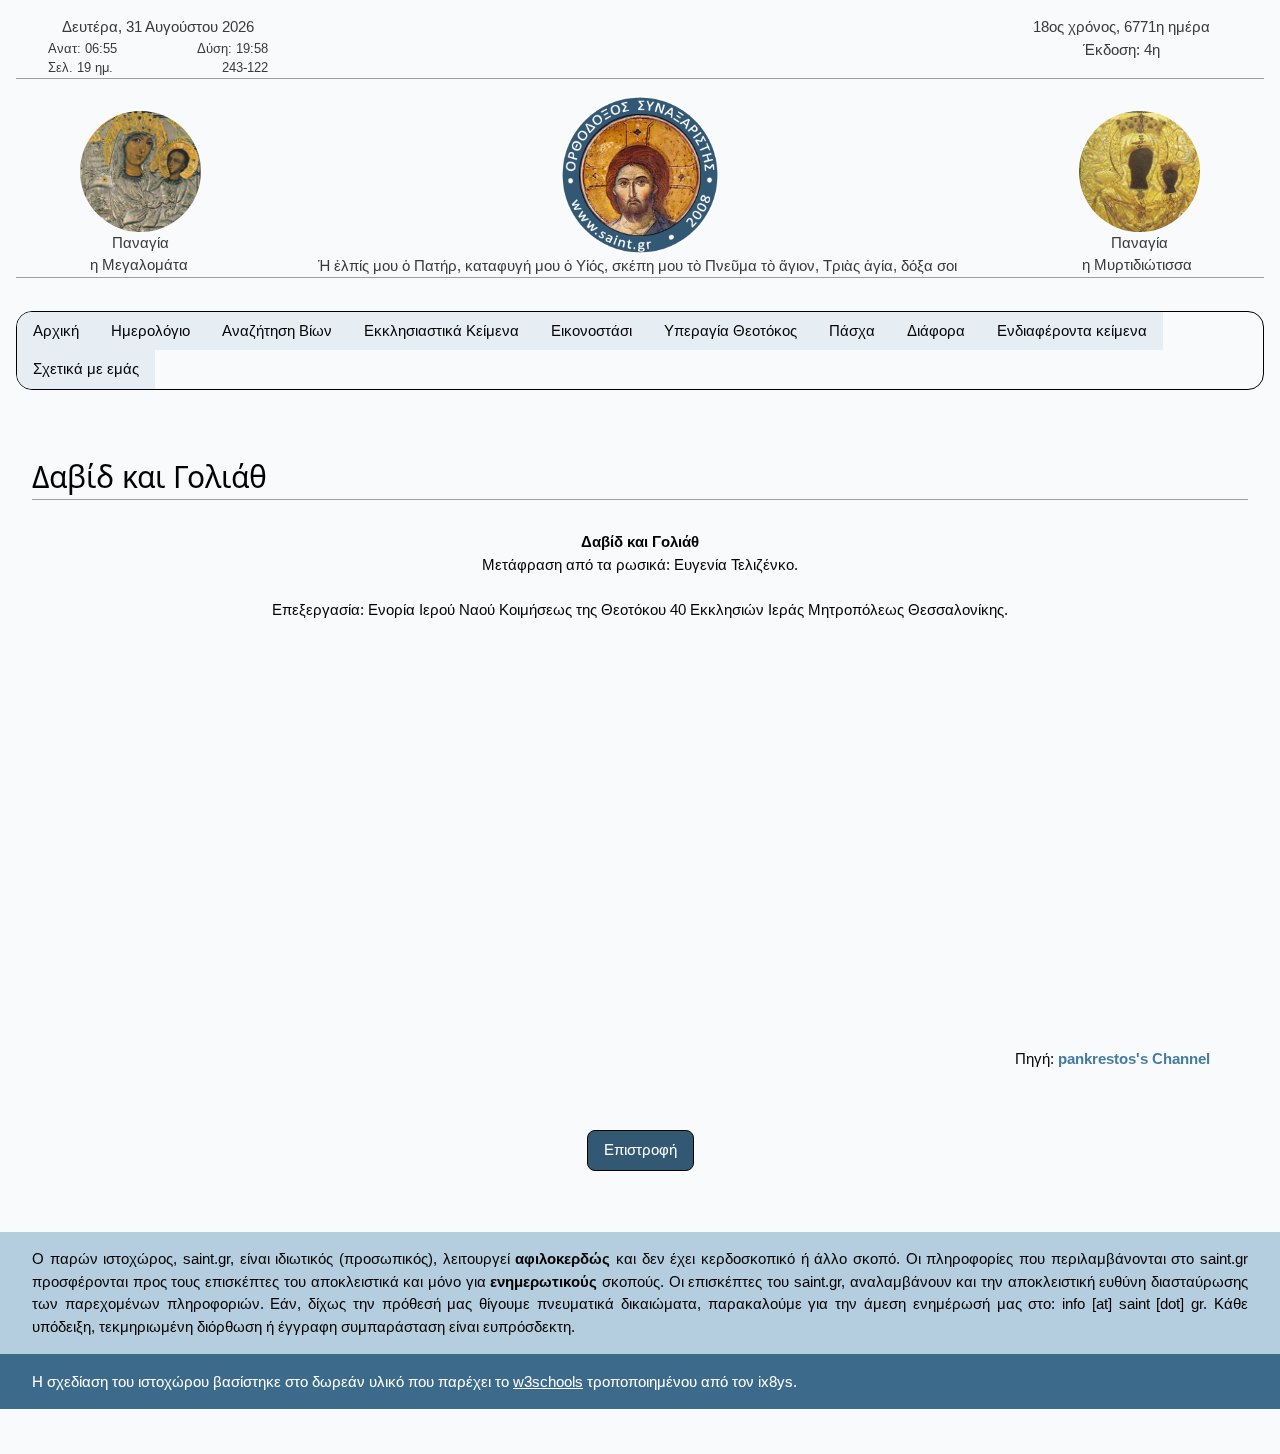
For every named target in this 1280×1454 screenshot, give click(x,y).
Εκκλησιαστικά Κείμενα (441, 330)
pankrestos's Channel (1134, 1058)
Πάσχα (852, 330)
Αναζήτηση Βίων (277, 330)
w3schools (548, 1381)
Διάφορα (936, 330)
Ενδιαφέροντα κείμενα (1072, 330)
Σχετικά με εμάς (86, 368)
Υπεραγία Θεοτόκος (730, 330)
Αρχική (56, 330)
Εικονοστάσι (591, 330)
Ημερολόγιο (150, 330)
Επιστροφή (640, 1149)
